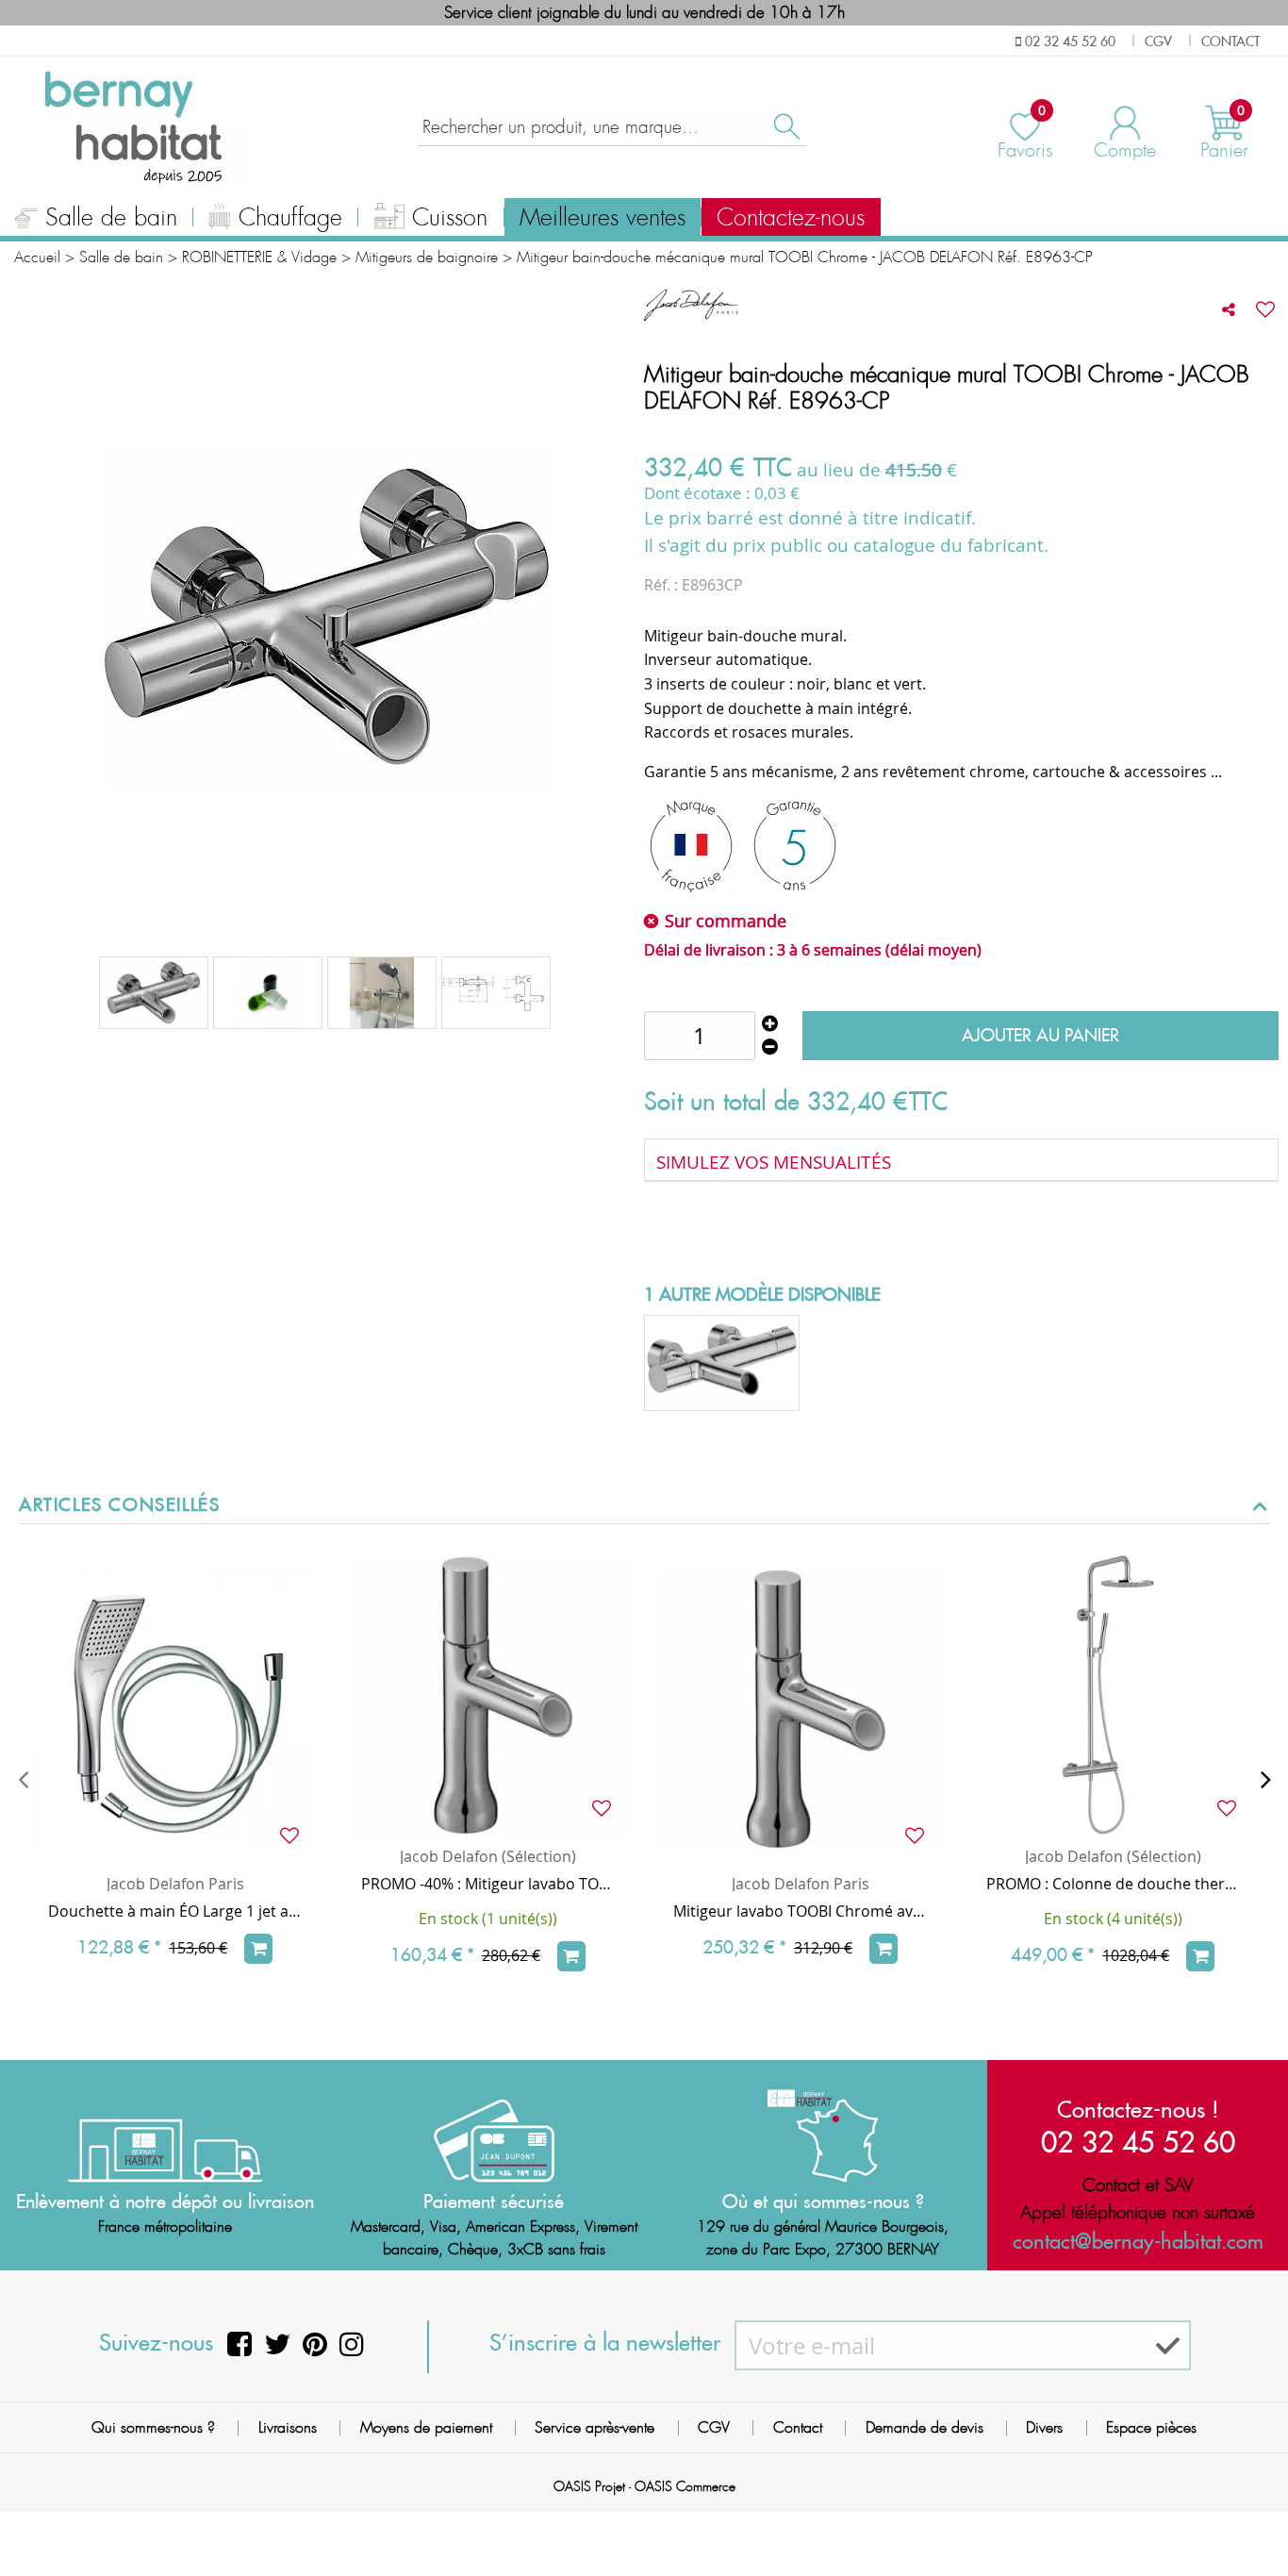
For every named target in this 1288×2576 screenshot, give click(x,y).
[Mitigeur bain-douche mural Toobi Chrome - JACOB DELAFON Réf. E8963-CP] (154, 993)
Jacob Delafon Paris (175, 1884)
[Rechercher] (785, 127)
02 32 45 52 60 (1138, 2142)
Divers (1044, 2427)
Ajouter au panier (1040, 1035)
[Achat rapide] (258, 1949)
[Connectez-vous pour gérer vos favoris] (1265, 309)
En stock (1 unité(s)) (488, 1919)
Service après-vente (594, 2427)
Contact (798, 2427)
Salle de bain (111, 218)
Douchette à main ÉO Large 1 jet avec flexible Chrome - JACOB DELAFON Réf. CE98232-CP (175, 1911)
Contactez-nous (791, 218)
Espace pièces (1151, 2427)
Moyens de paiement (426, 2427)
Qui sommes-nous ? (153, 2427)
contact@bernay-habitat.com (1138, 2241)
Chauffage (290, 218)
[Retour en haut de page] (1250, 2519)
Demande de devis (925, 2427)
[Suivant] (1265, 1779)
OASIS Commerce (685, 2486)
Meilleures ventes (603, 218)
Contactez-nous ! (1138, 2109)
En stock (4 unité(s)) (1113, 1919)
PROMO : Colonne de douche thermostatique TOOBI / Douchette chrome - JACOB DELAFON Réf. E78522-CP (1114, 1884)
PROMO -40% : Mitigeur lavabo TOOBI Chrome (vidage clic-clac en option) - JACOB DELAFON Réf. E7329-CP (488, 1884)
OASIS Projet (589, 2486)
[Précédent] (23, 1779)
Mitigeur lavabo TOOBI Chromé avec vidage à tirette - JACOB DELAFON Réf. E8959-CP (801, 1911)
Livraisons (288, 2427)
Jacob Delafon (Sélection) (488, 1856)
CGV (714, 2427)
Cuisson (450, 218)
